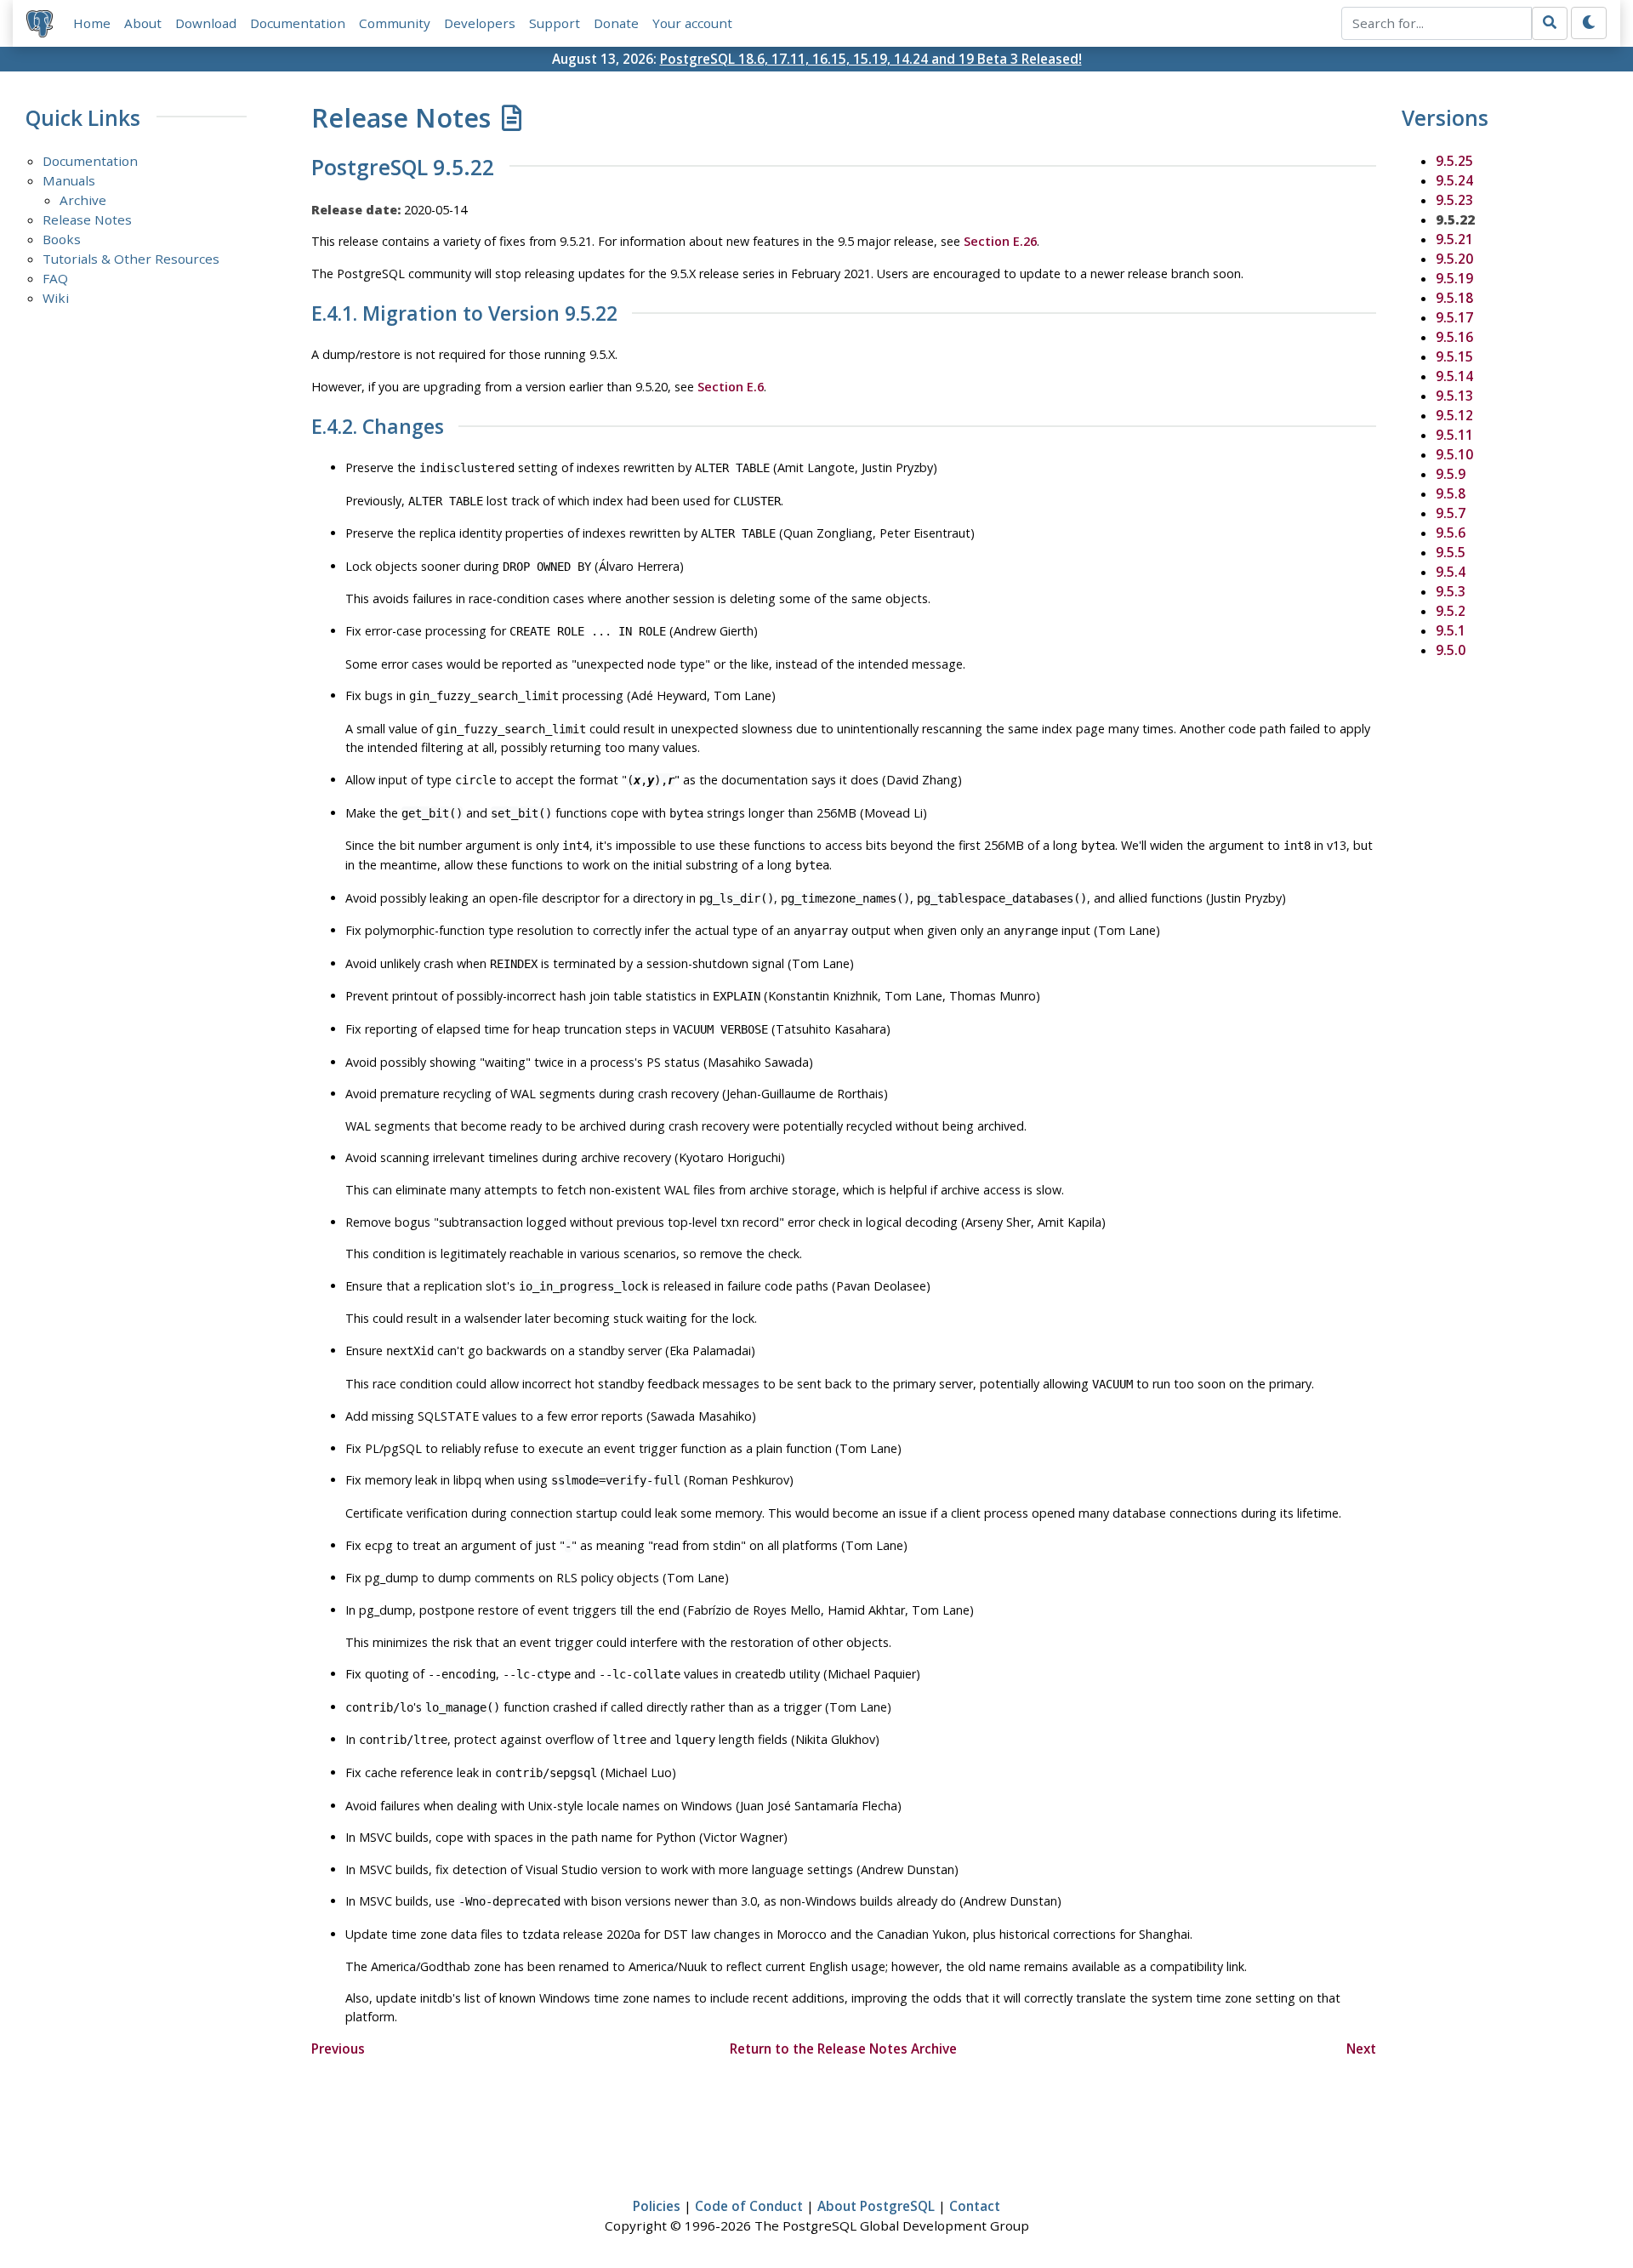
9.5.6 (1451, 533)
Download (206, 23)
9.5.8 (1451, 493)
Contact (975, 2206)
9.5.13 (1454, 396)
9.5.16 (1454, 337)
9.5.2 (1451, 611)
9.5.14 (1454, 376)
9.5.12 (1454, 415)
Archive (83, 200)
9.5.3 (1451, 591)
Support (555, 23)
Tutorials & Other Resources (131, 259)
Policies (657, 2206)
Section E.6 (731, 387)
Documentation (298, 23)
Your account (692, 23)
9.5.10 (1454, 454)
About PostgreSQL (876, 2206)
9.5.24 (1454, 180)
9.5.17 (1454, 317)
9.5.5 (1451, 552)
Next (1361, 2049)
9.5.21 (1454, 239)
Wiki (56, 298)
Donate (616, 23)
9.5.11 (1454, 435)
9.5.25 (1454, 161)
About (143, 23)
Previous (338, 2049)
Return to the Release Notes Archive (843, 2049)
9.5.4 (1451, 572)
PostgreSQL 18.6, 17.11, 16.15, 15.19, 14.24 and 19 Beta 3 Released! (871, 59)
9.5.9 (1451, 474)
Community (395, 23)
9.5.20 (1454, 259)
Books (62, 239)
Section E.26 (1000, 241)
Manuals (69, 180)
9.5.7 (1451, 513)
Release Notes (87, 219)
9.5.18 (1454, 298)
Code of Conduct (749, 2206)
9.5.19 (1454, 278)
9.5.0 (1451, 650)
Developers (480, 23)
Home (92, 23)
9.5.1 (1451, 630)
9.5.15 (1454, 356)
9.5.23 (1454, 200)
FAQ (55, 278)
